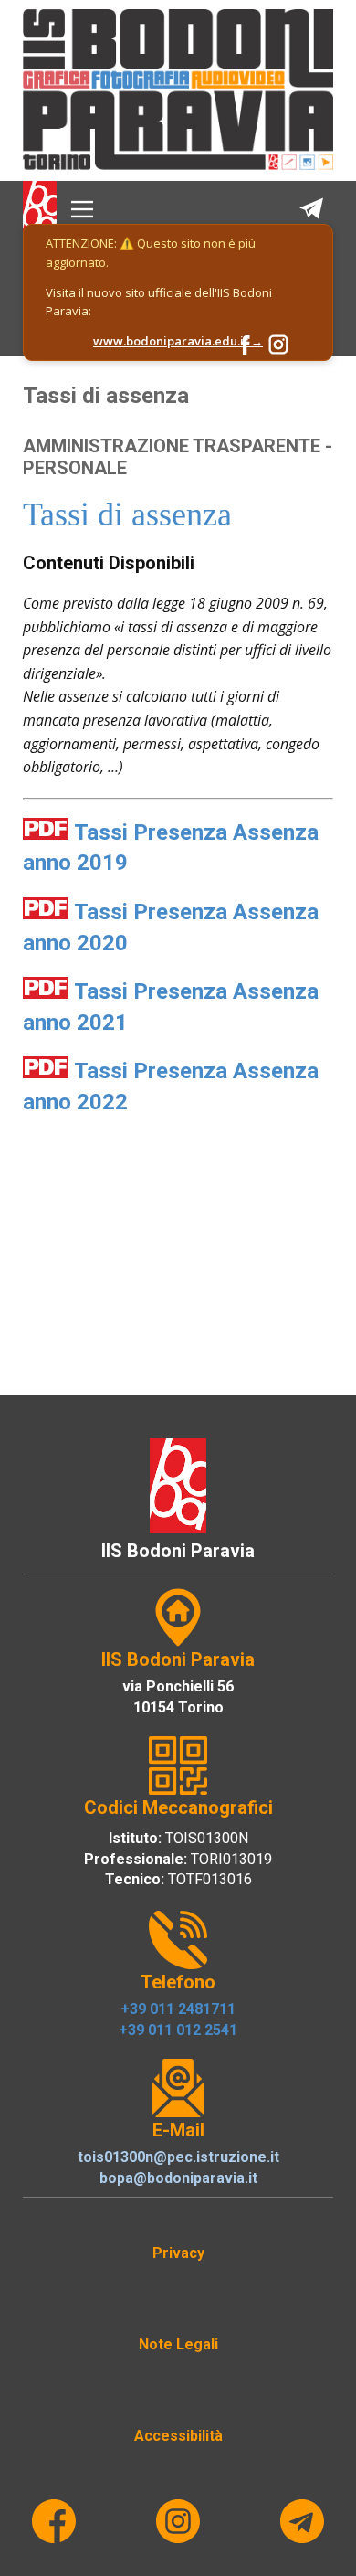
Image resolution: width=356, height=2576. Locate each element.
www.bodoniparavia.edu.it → (178, 341)
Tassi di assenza (106, 396)
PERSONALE (75, 468)
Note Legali (178, 2344)
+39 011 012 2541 (178, 2030)
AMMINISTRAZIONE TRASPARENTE (172, 446)
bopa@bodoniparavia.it (178, 2178)
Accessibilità (178, 2436)
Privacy (178, 2253)
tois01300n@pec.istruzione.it (178, 2157)
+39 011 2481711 (178, 2009)
